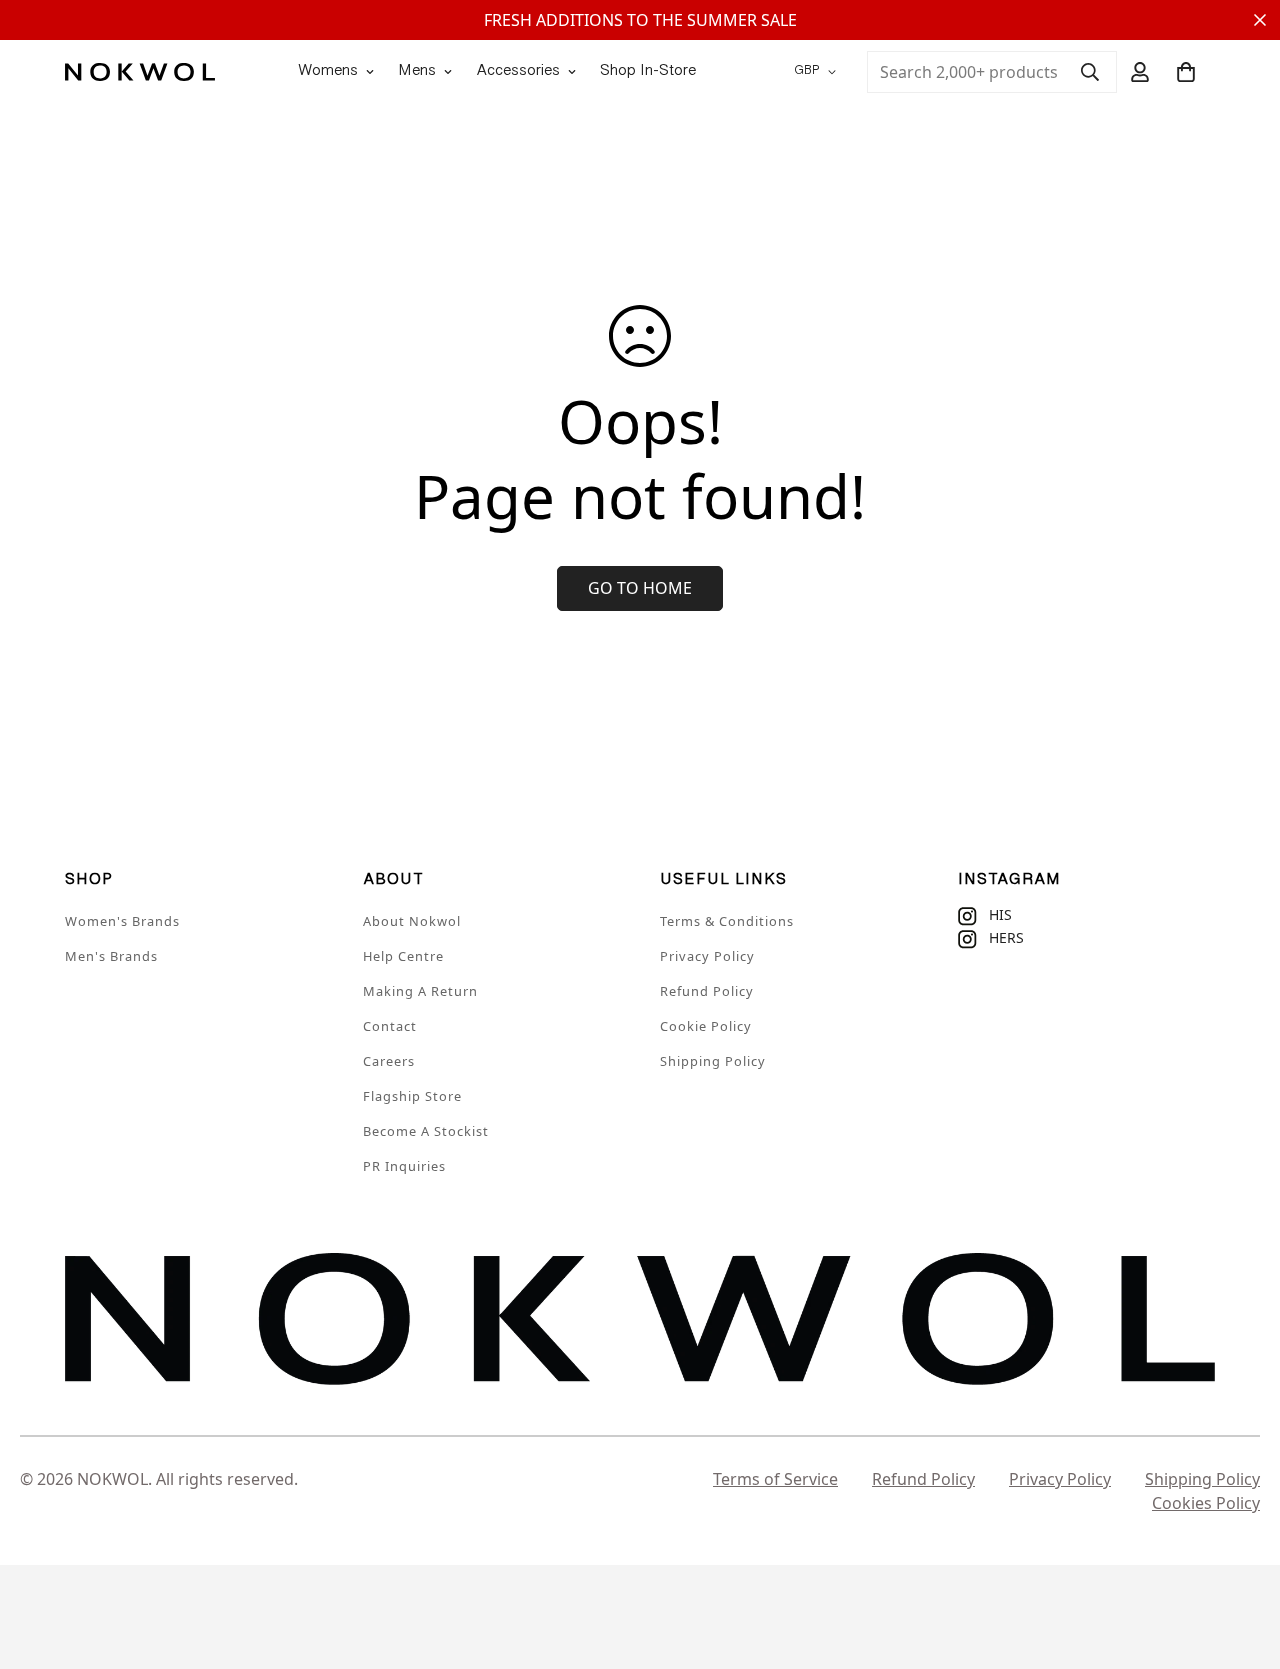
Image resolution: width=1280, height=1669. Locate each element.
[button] (1186, 72)
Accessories (518, 71)
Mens (417, 71)
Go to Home (640, 588)
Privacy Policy (707, 956)
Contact (390, 1026)
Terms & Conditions (727, 921)
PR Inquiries (404, 1166)
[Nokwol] (140, 71)
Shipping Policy (713, 1061)
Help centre (403, 956)
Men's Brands (111, 956)
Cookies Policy (1206, 1503)
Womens (328, 71)
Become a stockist (426, 1131)
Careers (389, 1061)
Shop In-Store (648, 71)
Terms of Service (775, 1479)
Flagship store (412, 1096)
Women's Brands (122, 921)
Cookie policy (706, 1026)
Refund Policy (707, 991)
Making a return (420, 991)
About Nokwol (412, 921)
